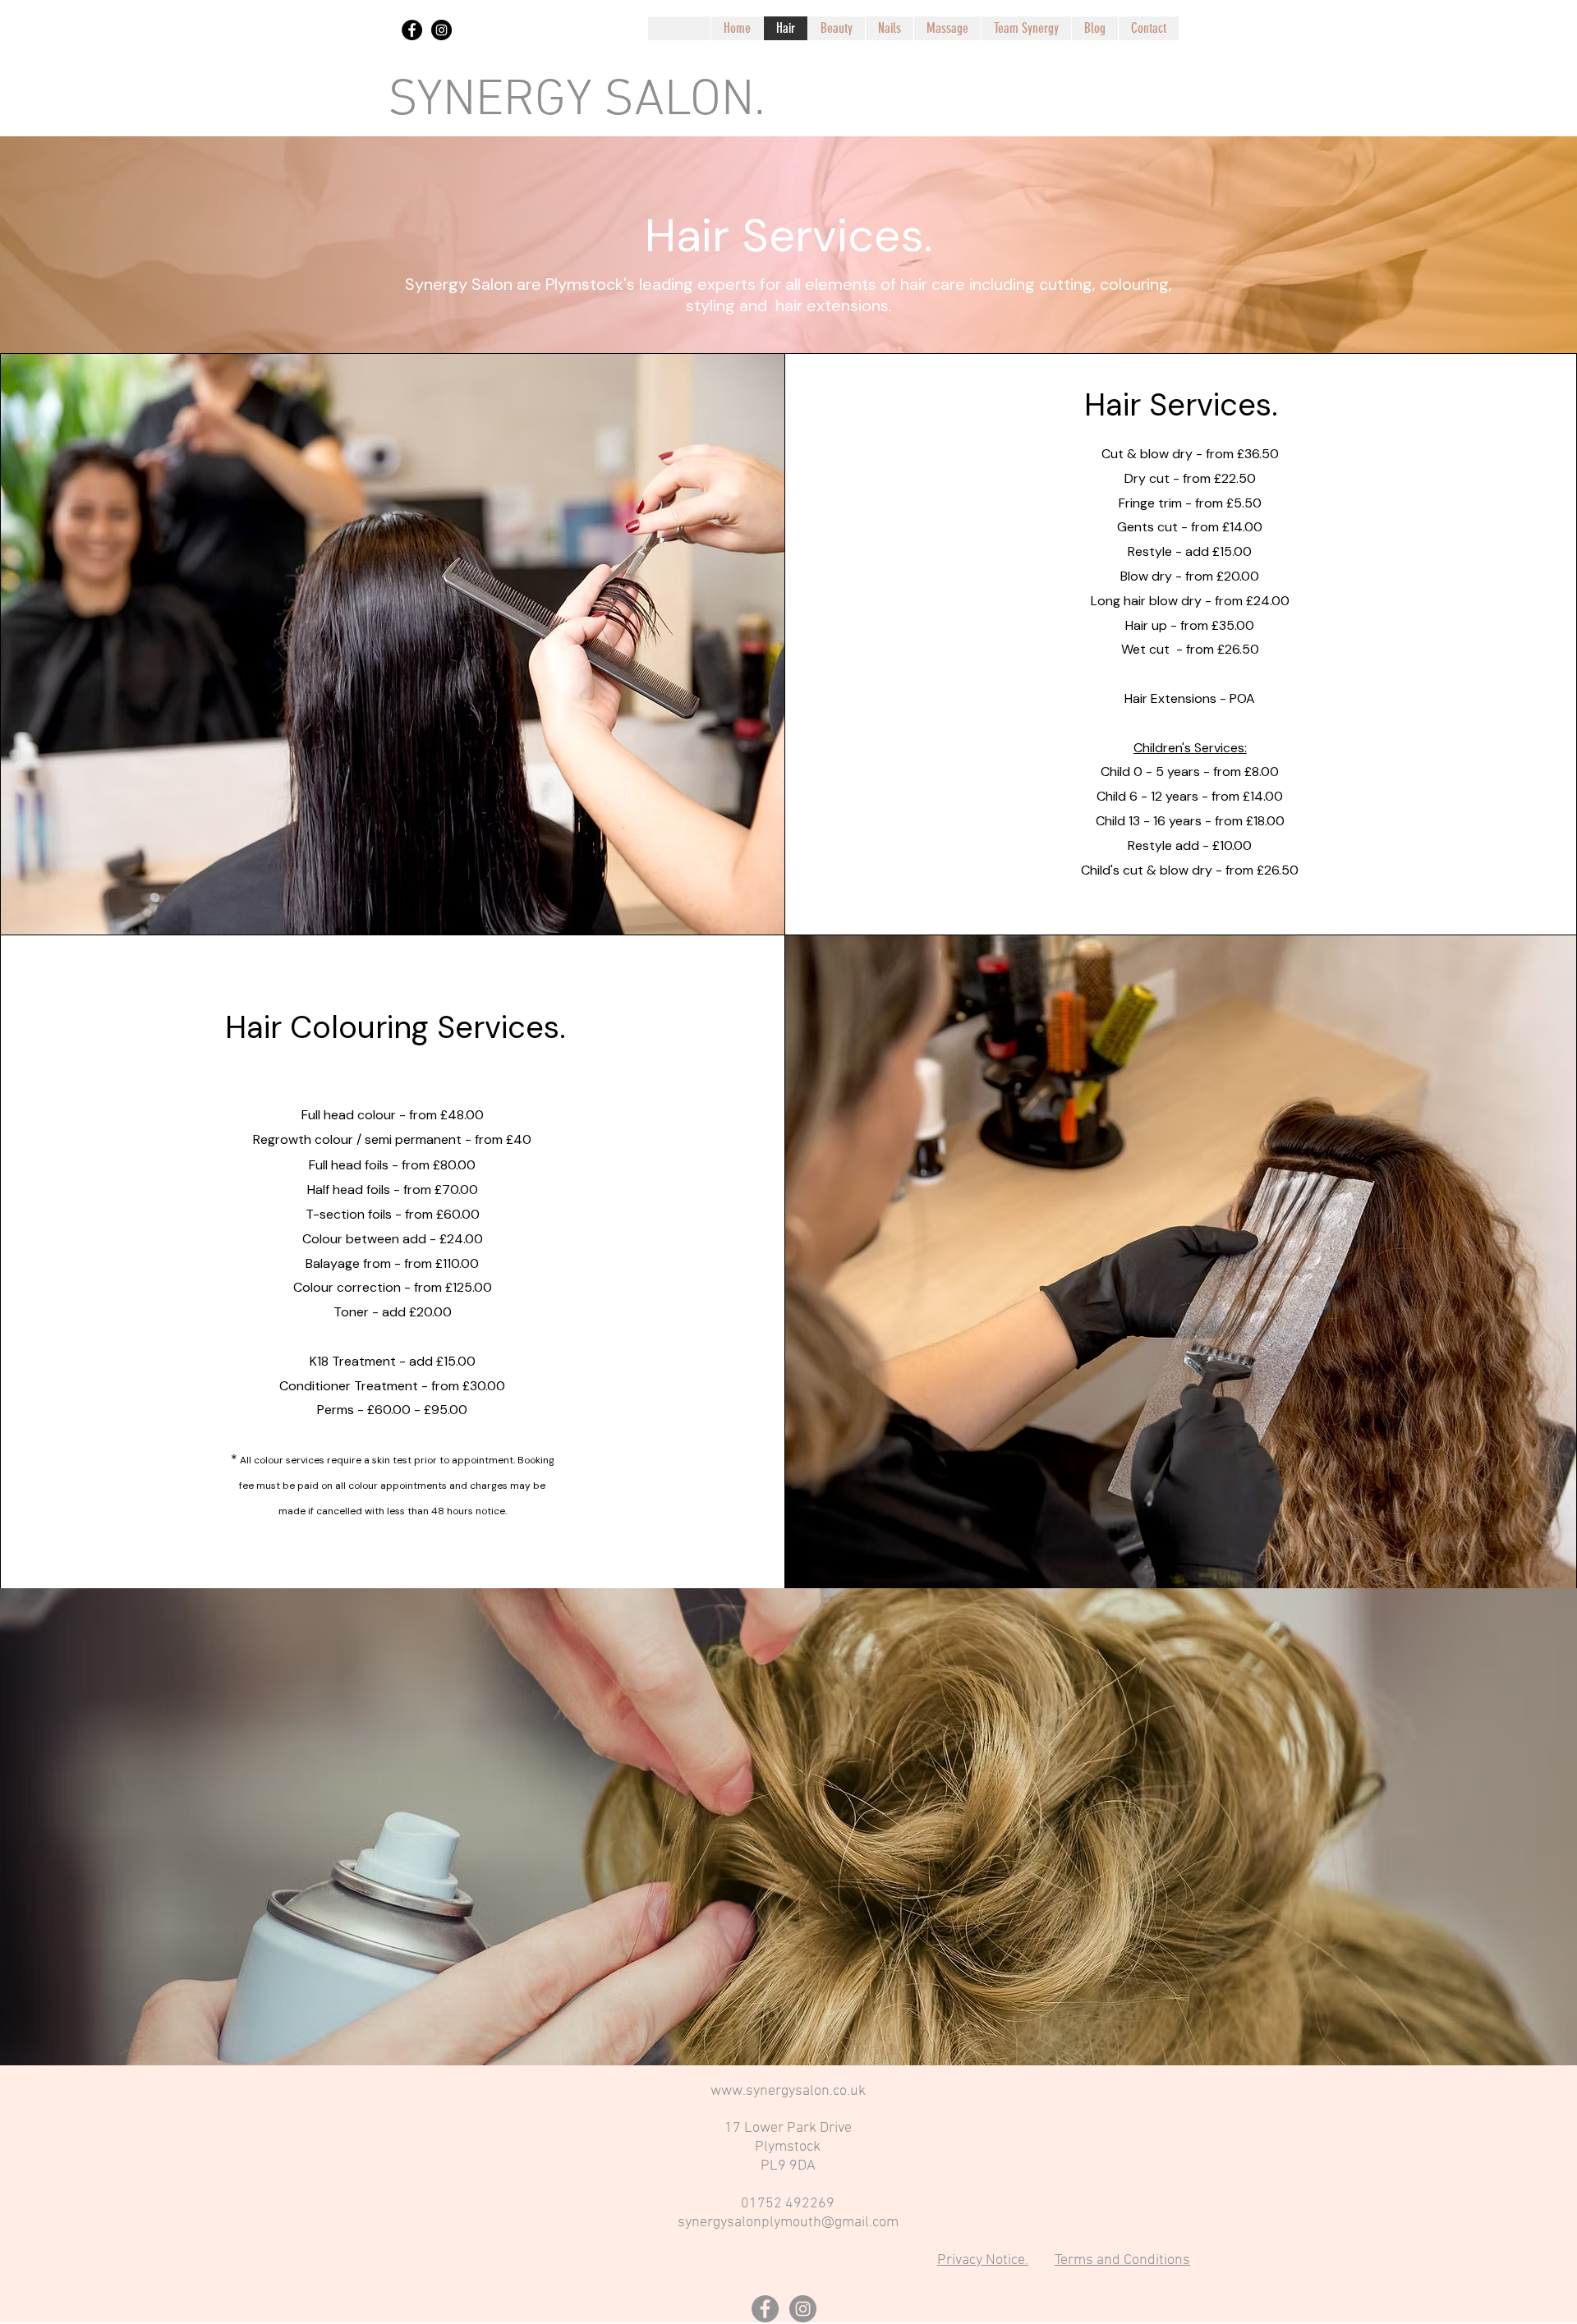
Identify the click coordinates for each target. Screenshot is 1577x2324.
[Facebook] (765, 2309)
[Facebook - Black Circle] (412, 30)
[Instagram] (803, 2309)
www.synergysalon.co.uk (788, 2091)
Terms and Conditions (1122, 2260)
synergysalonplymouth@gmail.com (788, 2223)
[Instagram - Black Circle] (441, 30)
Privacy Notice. (983, 2260)
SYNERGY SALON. (577, 101)
